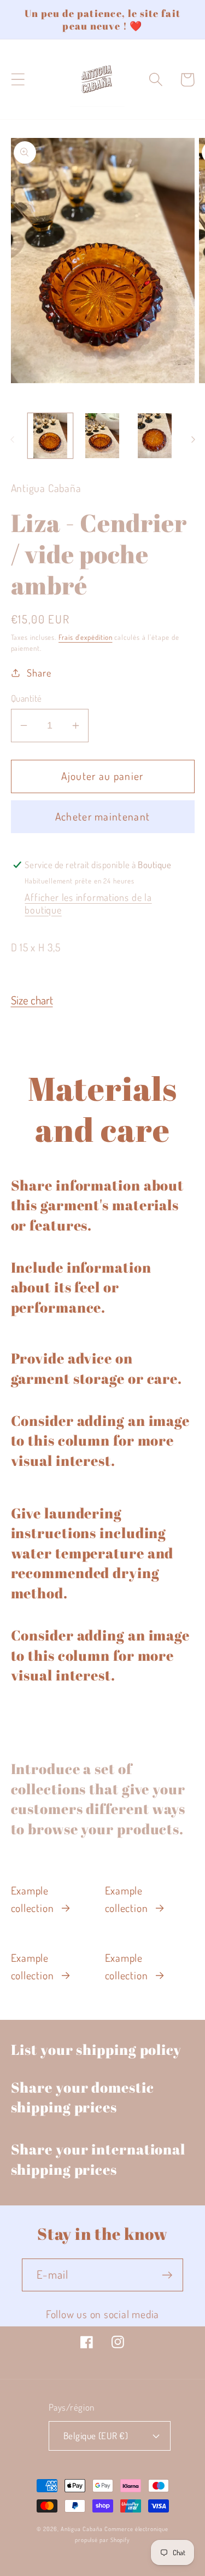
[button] (18, 80)
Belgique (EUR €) (96, 2436)
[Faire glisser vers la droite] (193, 440)
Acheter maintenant (102, 816)
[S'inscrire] (167, 2275)
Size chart (32, 1000)
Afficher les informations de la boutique (88, 903)
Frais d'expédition (85, 637)
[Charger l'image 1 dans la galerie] (51, 436)
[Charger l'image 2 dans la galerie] (102, 436)
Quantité (27, 698)
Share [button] (39, 672)
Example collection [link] (33, 1899)
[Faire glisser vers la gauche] (12, 440)
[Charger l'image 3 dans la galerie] (155, 436)
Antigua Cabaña (82, 2529)
